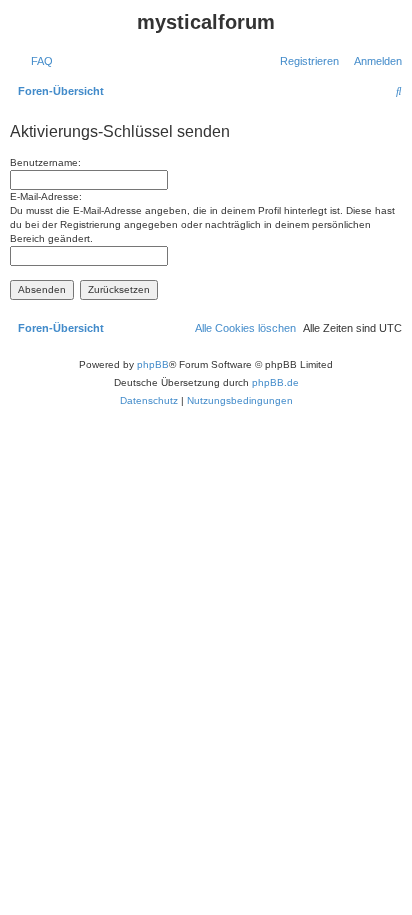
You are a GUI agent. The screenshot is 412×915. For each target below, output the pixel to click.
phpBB (153, 364)
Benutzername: (45, 162)
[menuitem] (38, 61)
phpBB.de (275, 382)
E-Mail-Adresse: (46, 196)
